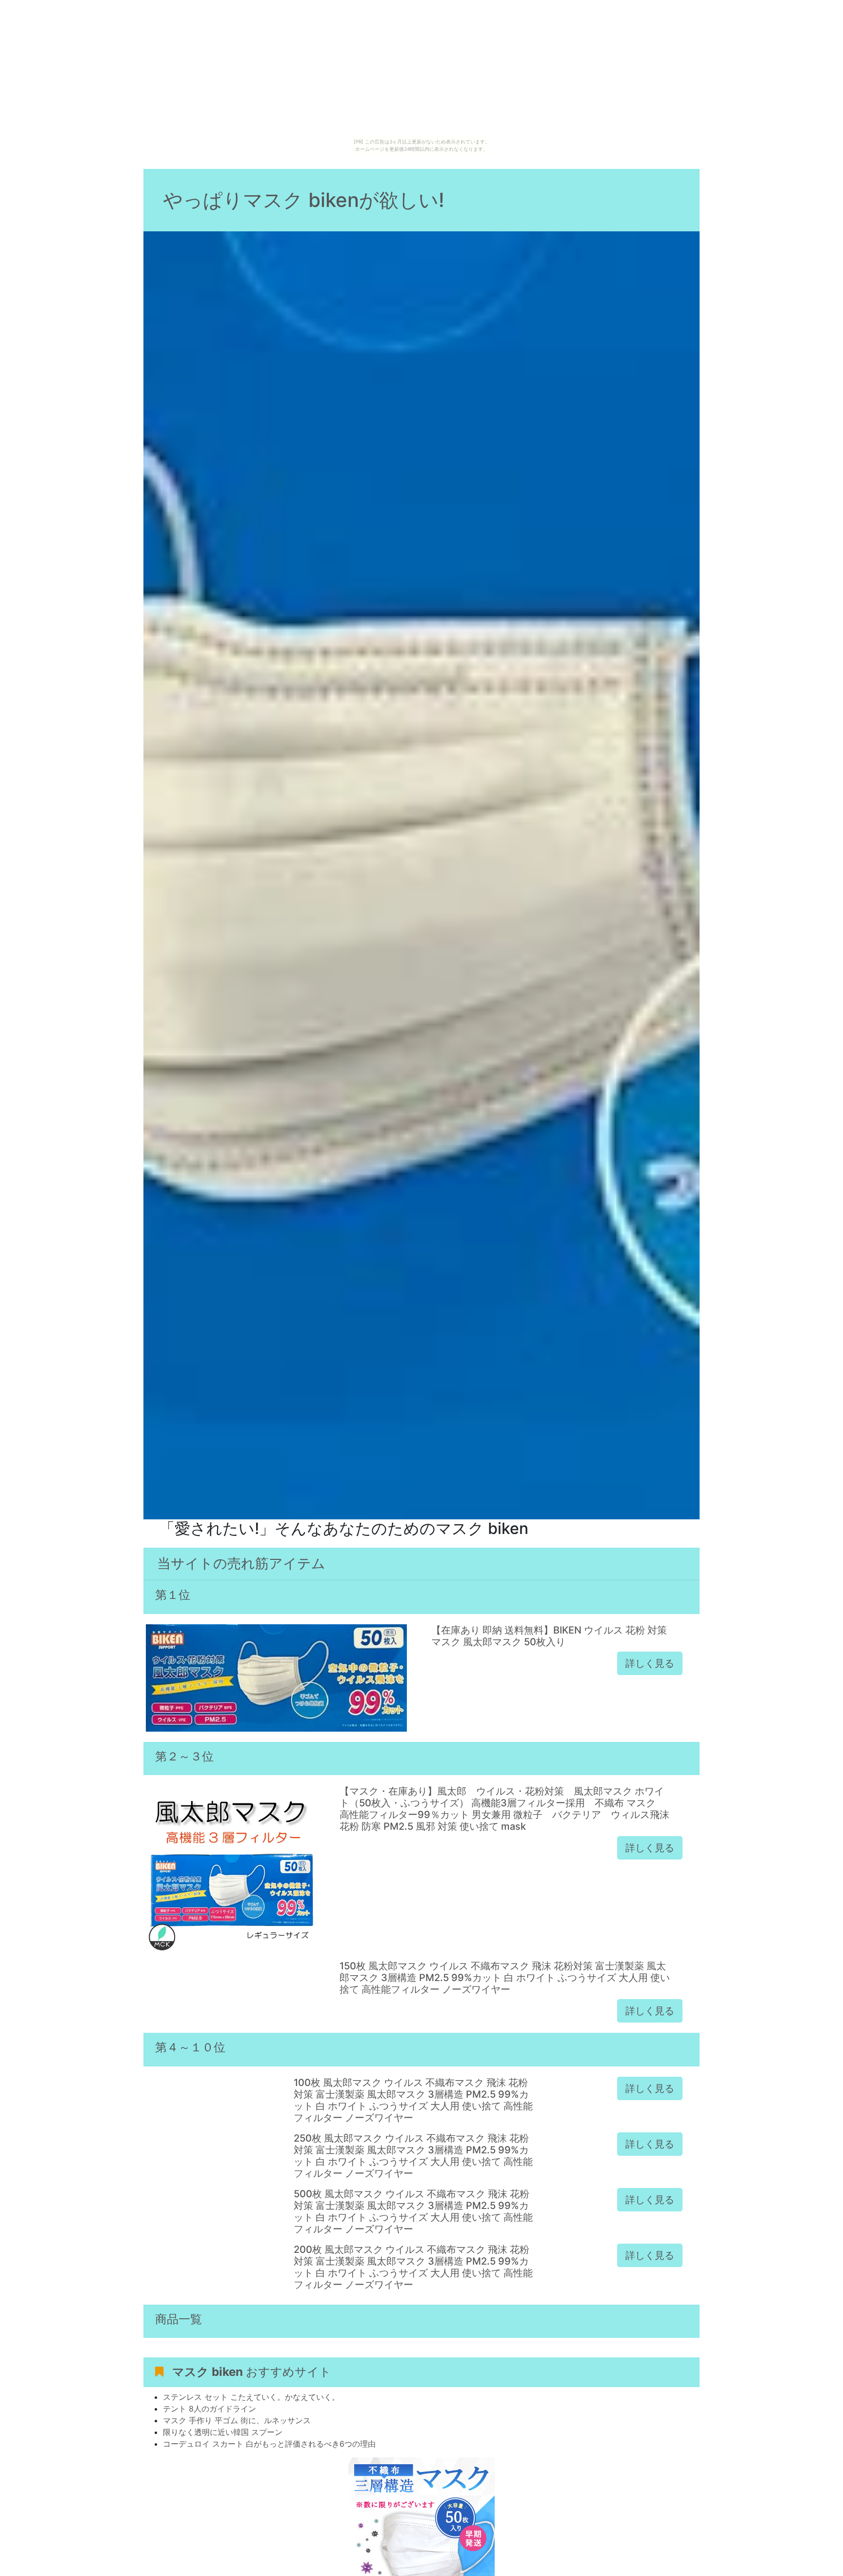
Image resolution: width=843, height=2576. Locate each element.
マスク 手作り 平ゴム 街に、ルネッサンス (237, 2420)
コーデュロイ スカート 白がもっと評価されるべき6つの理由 (269, 2444)
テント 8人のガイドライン (210, 2409)
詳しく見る (650, 1663)
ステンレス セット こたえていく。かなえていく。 (251, 2397)
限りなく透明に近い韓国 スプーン (223, 2432)
